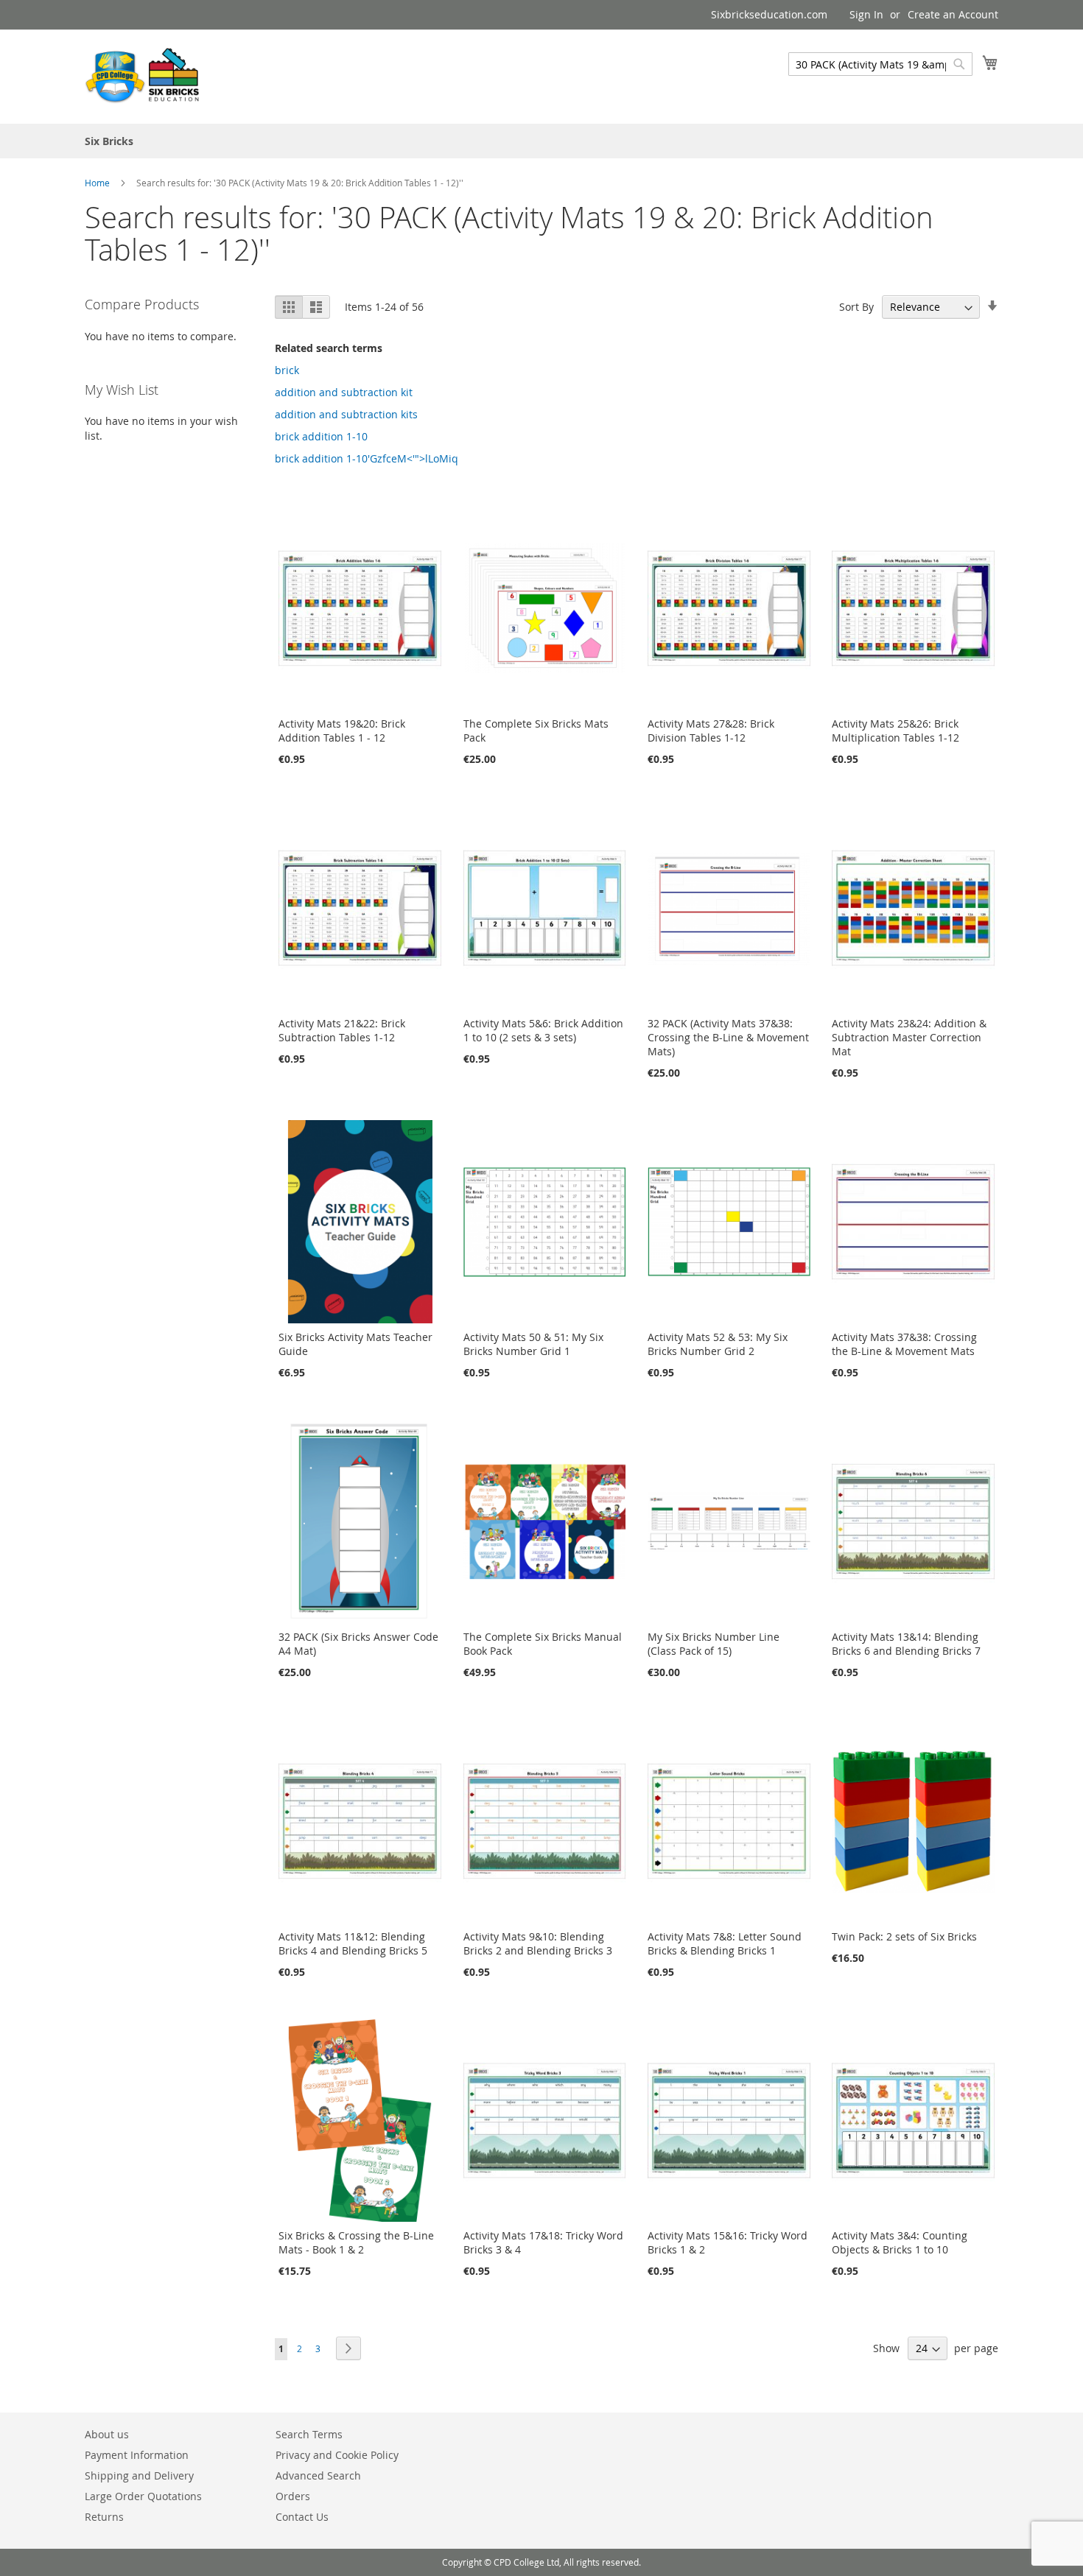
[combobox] (880, 64)
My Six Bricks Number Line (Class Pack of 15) (714, 1644)
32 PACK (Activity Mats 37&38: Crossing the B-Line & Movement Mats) (728, 1037)
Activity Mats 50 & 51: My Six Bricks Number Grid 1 (533, 1344)
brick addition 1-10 (321, 436)
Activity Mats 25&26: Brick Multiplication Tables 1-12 (896, 731)
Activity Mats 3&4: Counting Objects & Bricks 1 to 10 (900, 2242)
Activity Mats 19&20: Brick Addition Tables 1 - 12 (342, 731)
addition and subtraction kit (344, 392)
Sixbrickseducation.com (769, 14)
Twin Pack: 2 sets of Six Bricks (904, 1936)
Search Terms (309, 2434)
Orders (293, 2496)
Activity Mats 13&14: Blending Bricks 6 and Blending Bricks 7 (906, 1644)
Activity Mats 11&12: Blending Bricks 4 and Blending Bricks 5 (353, 1943)
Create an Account (953, 14)
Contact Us (302, 2517)
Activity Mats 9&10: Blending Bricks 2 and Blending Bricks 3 (538, 1943)
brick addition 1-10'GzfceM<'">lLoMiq (367, 458)
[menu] (541, 141)
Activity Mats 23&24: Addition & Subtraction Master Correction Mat (909, 1037)
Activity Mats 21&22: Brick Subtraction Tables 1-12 (342, 1030)
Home (98, 183)
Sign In (866, 14)
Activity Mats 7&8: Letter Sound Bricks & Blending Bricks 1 (725, 1943)
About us (107, 2434)
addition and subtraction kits (346, 414)
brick (287, 370)
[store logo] (144, 76)
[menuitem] (109, 141)
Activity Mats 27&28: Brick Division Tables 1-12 (711, 731)
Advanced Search (318, 2475)
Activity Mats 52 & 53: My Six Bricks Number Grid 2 (718, 1344)
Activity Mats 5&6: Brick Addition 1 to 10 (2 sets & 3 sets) (543, 1030)
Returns (104, 2517)
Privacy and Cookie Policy (337, 2455)
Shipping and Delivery (139, 2475)
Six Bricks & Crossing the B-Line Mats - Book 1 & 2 (356, 2242)
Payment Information (137, 2455)
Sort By (856, 307)
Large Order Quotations (143, 2496)
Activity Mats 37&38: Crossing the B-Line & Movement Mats (904, 1344)
